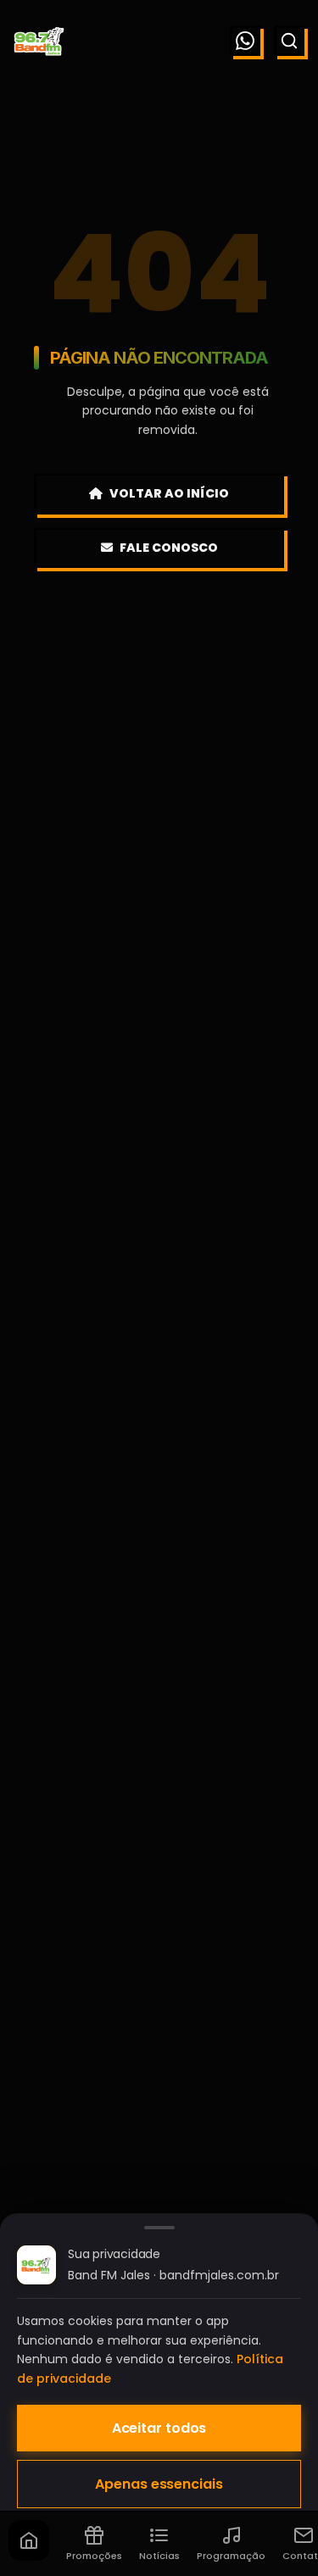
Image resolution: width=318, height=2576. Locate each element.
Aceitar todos (159, 2428)
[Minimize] (42, 2485)
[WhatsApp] (245, 41)
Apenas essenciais (159, 2484)
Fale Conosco (169, 548)
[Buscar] (289, 41)
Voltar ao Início (169, 493)
